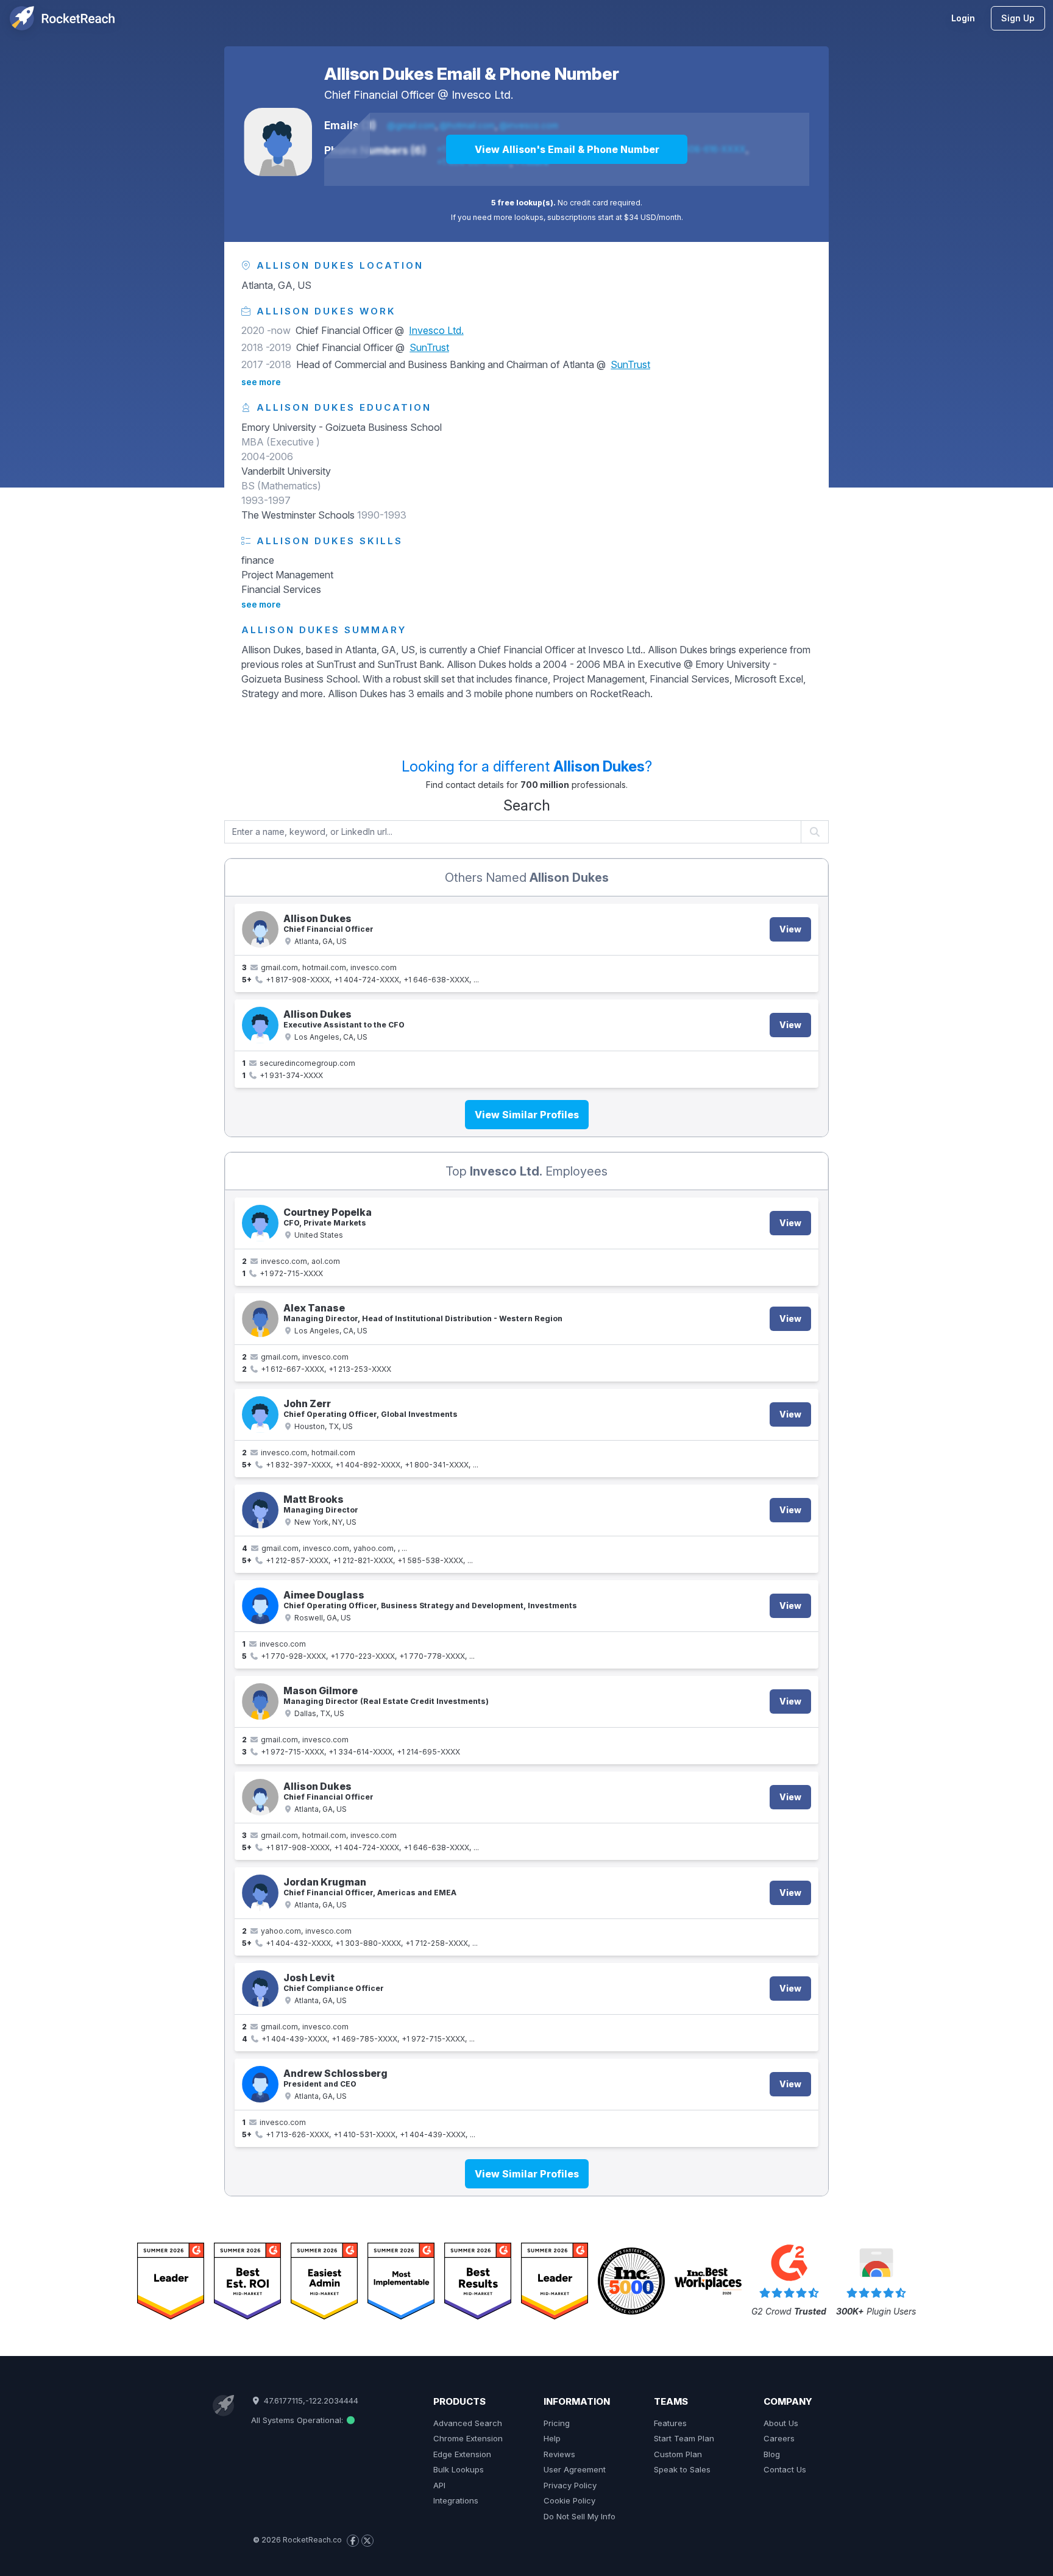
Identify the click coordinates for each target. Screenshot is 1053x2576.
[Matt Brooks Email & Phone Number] (260, 1510)
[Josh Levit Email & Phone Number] (260, 1989)
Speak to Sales (682, 2469)
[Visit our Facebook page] (353, 2541)
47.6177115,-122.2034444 (310, 2400)
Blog (772, 2454)
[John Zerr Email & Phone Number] (260, 1414)
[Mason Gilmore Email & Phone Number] (260, 1701)
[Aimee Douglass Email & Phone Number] (260, 1606)
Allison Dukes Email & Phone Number (472, 74)
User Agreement (575, 2469)
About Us (781, 2423)
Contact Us (785, 2469)
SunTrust (429, 347)
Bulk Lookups (459, 2469)
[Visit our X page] (367, 2541)
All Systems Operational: (298, 2420)
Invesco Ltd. (482, 95)
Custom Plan (678, 2454)
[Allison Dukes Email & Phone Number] (278, 142)
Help (552, 2438)
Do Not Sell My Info (580, 2516)
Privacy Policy (570, 2485)
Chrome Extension (468, 2438)
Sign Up (1018, 18)
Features (670, 2423)
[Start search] (815, 832)
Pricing (557, 2423)
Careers (779, 2438)
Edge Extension (462, 2454)
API (439, 2485)
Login (963, 18)
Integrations (456, 2500)
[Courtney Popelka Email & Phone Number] (260, 1223)
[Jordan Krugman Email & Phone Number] (260, 1893)
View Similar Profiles (527, 1115)
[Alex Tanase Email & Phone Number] (260, 1319)
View (790, 929)
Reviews (559, 2454)
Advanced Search (468, 2423)
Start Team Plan (684, 2438)
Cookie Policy (569, 2500)
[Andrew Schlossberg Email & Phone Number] (260, 2084)
